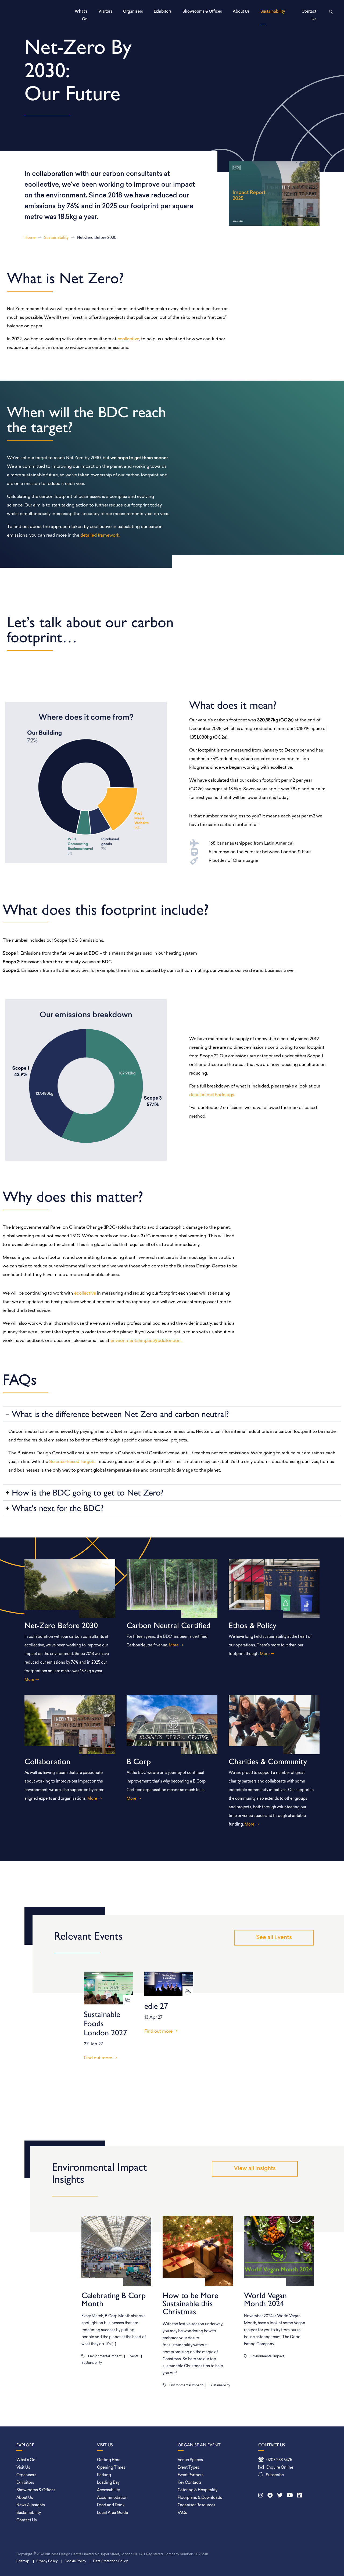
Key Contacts (190, 2483)
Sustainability (273, 12)
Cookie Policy (75, 2561)
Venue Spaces (190, 2460)
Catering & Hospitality (198, 2490)
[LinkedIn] (300, 2496)
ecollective (128, 339)
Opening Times (111, 2468)
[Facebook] (270, 2496)
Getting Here (109, 2460)
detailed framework (100, 536)
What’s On (81, 15)
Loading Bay (108, 2483)
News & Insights (31, 2505)
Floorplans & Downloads (200, 2498)
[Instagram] (261, 2496)
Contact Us (309, 15)
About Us (241, 12)
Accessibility (108, 2490)
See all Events (274, 1938)
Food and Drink (111, 2505)
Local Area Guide (112, 2513)
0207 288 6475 (279, 2460)
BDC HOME (22, 16)
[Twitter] (280, 2496)
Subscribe (275, 2475)
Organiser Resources (196, 2505)
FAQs (182, 2513)
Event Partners (191, 2475)
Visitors (105, 12)
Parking (104, 2475)
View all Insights (255, 2169)
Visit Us (23, 2468)
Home (30, 238)
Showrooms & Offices (202, 12)
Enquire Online (280, 2468)
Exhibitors (163, 12)
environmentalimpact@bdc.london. (146, 1341)
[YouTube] (290, 2496)
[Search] (330, 12)
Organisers (133, 12)
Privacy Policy (47, 2561)
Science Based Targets (72, 1462)
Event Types (188, 2468)
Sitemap (23, 2561)
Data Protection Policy (110, 2561)
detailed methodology (212, 1095)
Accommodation (112, 2498)
